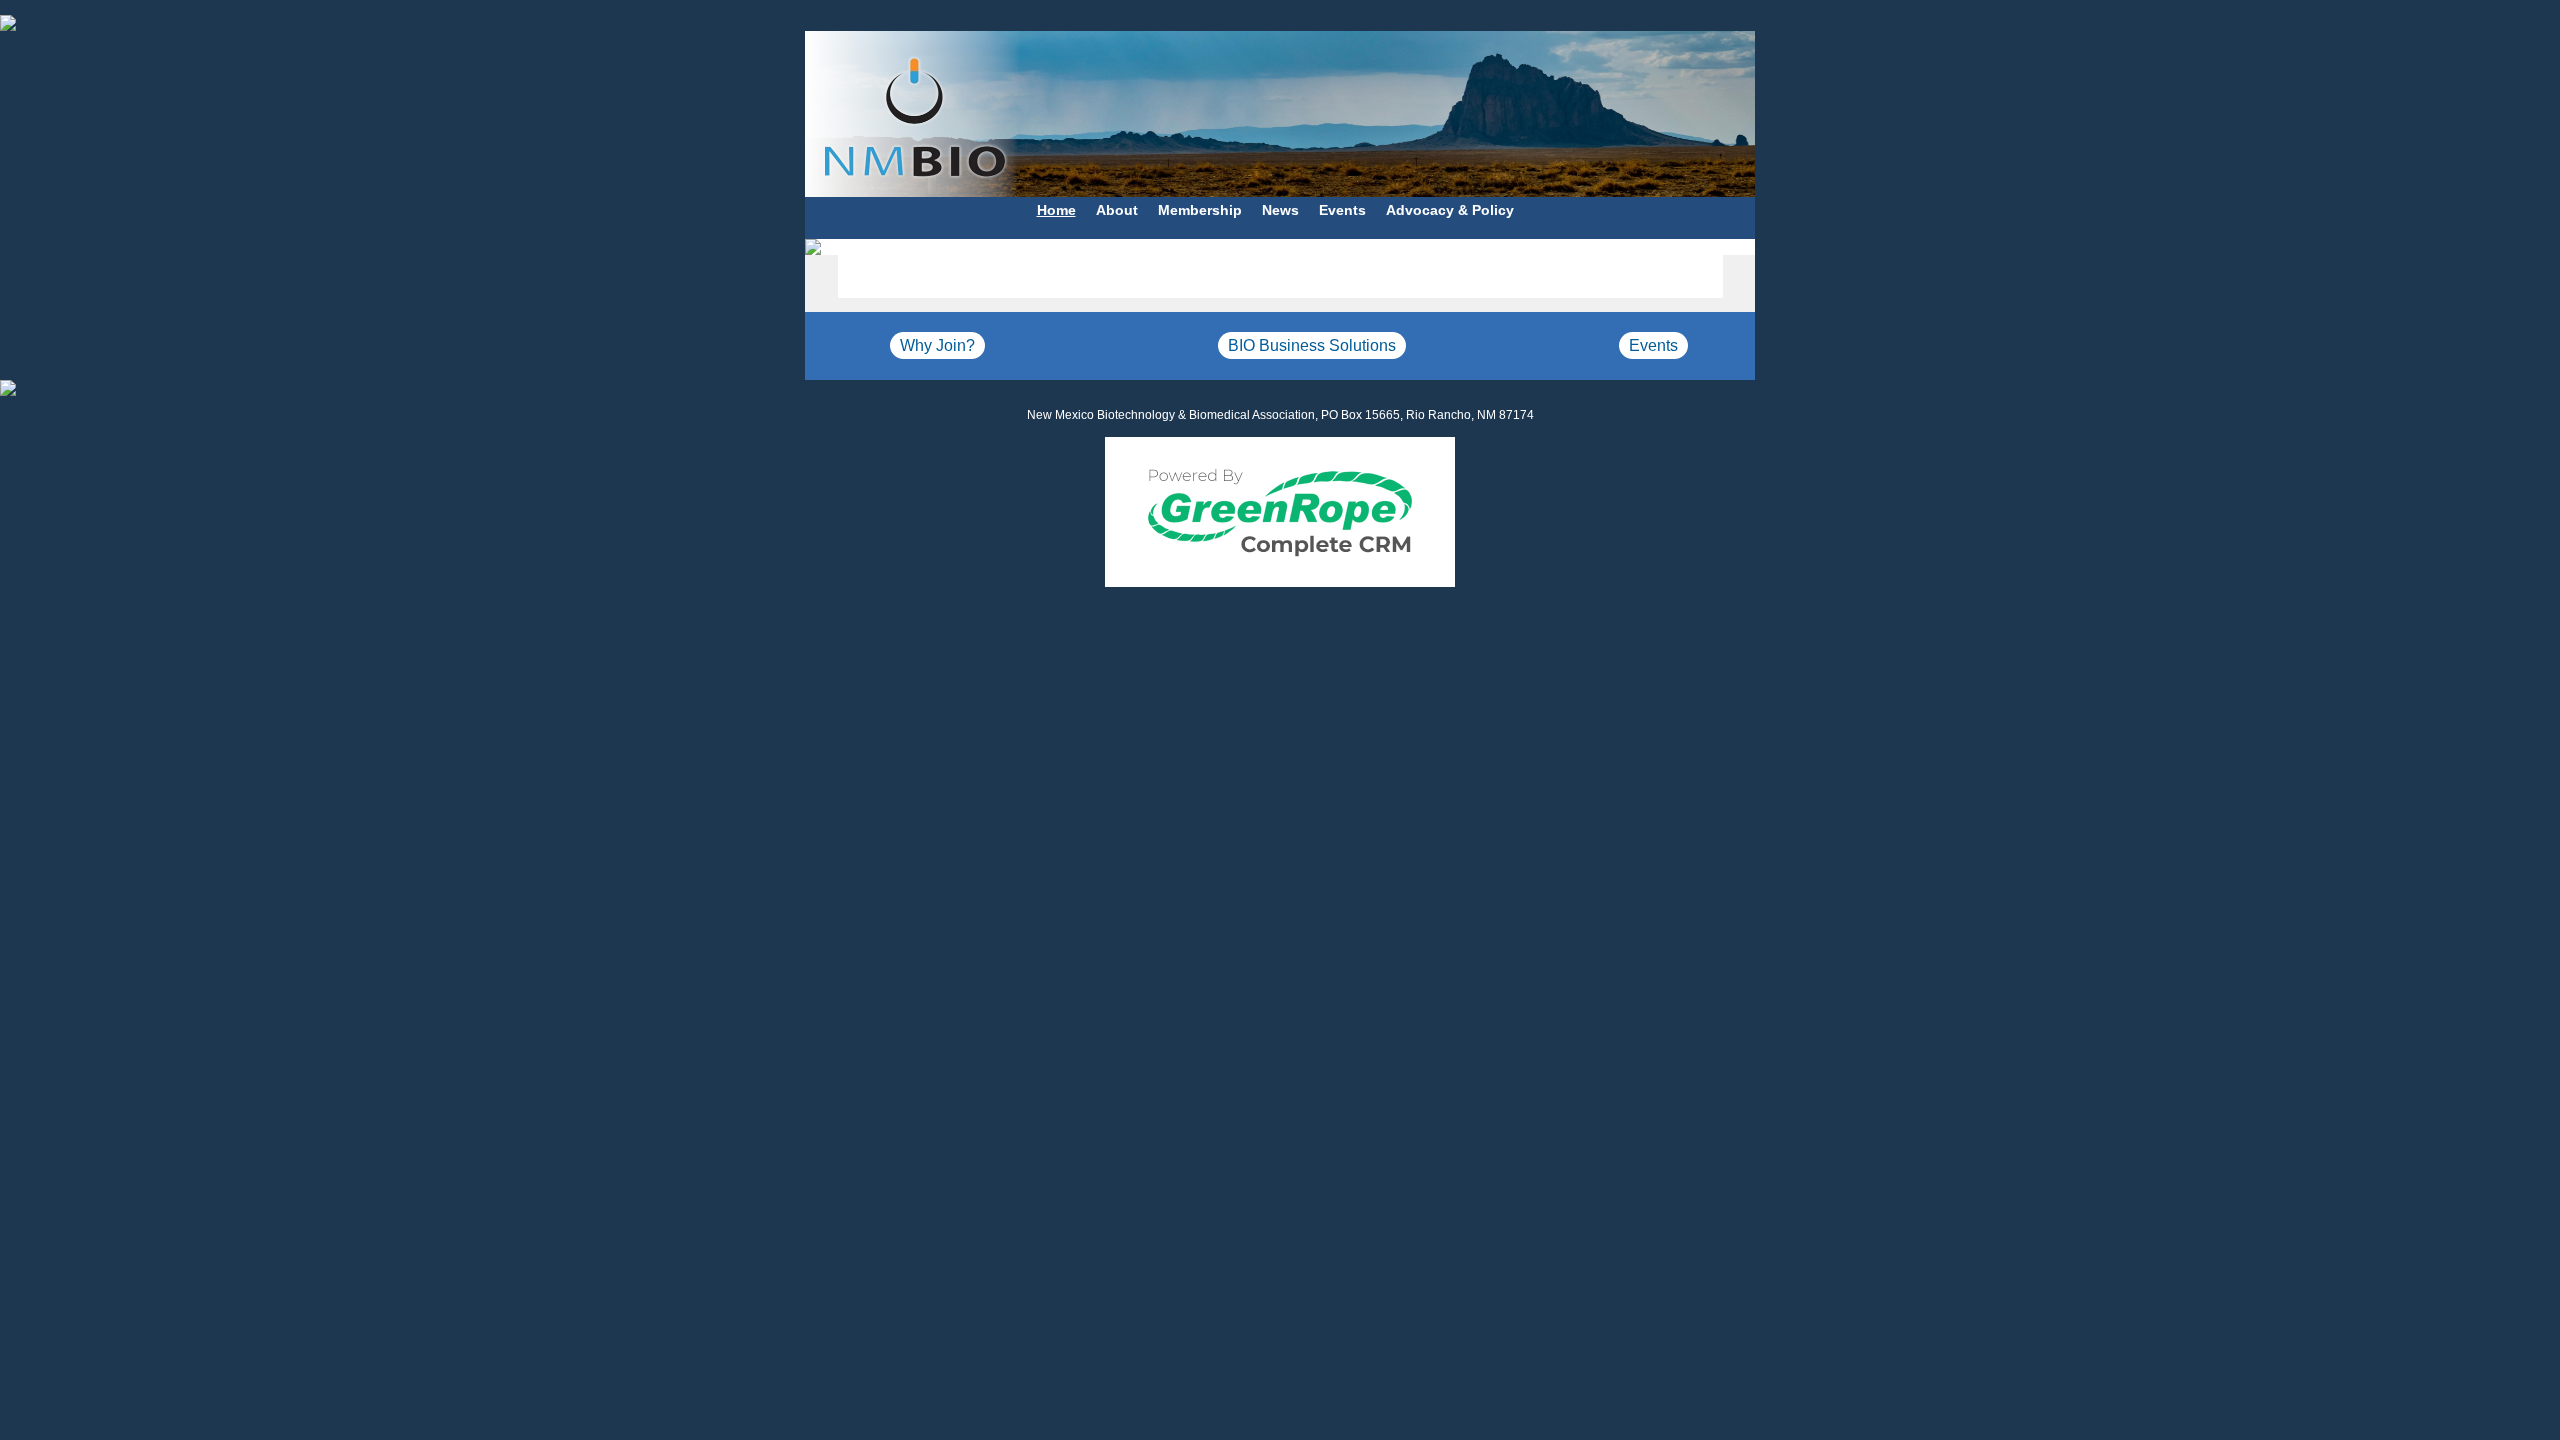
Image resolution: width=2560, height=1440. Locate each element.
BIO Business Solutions (1312, 345)
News (1280, 210)
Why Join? (937, 345)
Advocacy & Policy (1450, 210)
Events (1342, 210)
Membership (1200, 210)
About (1117, 210)
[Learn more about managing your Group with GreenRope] (1280, 512)
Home (1056, 210)
